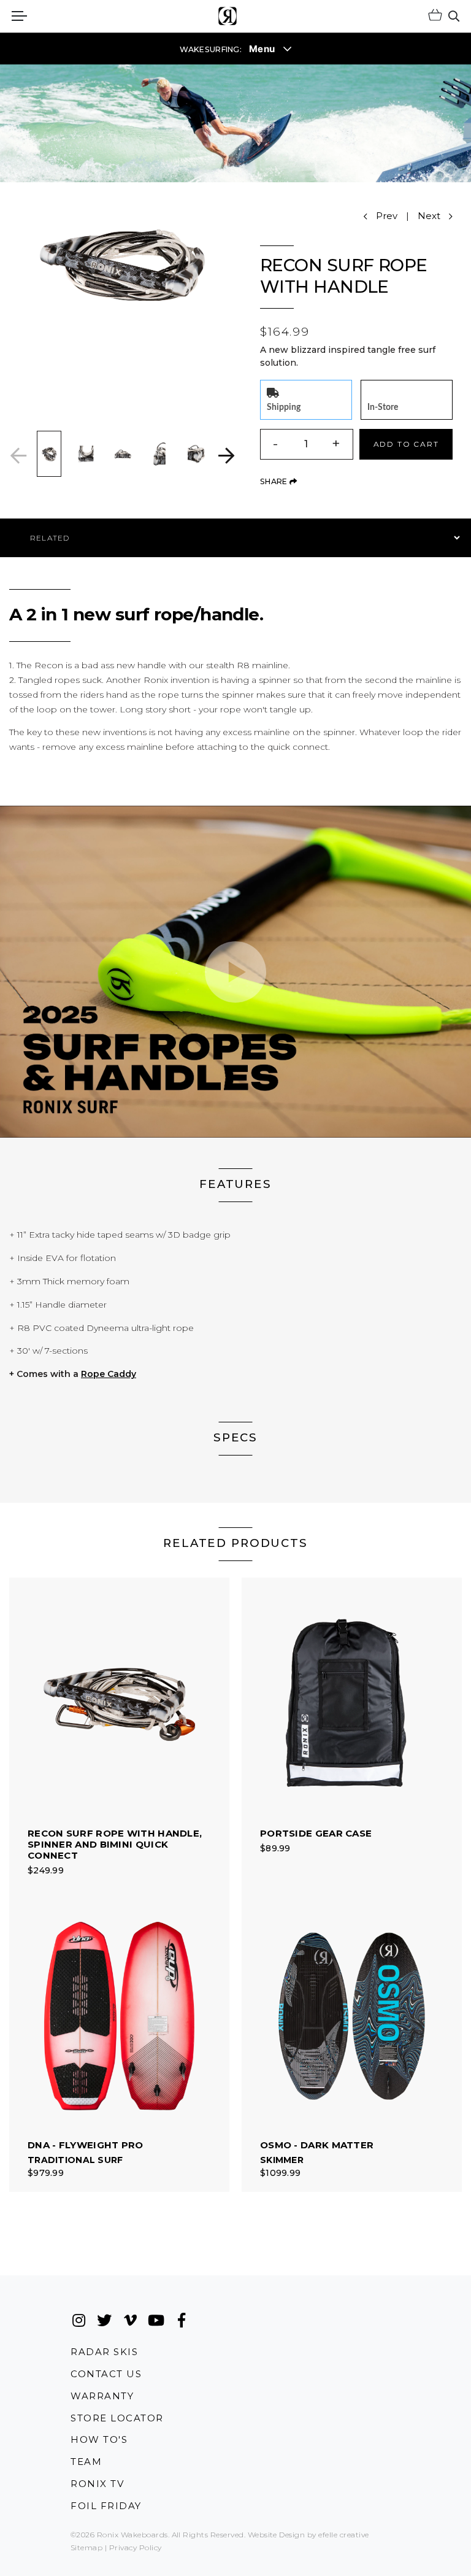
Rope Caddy (109, 1374)
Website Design (277, 2535)
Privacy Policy (136, 2547)
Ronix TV (97, 2484)
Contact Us (106, 2374)
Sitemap (86, 2547)
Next (226, 456)
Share (278, 481)
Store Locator (117, 2418)
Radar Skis (104, 2351)
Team (86, 2462)
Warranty (102, 2396)
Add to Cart (406, 444)
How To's (99, 2439)
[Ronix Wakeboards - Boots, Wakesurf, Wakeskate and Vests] (228, 16)
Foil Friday (106, 2506)
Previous (18, 456)
